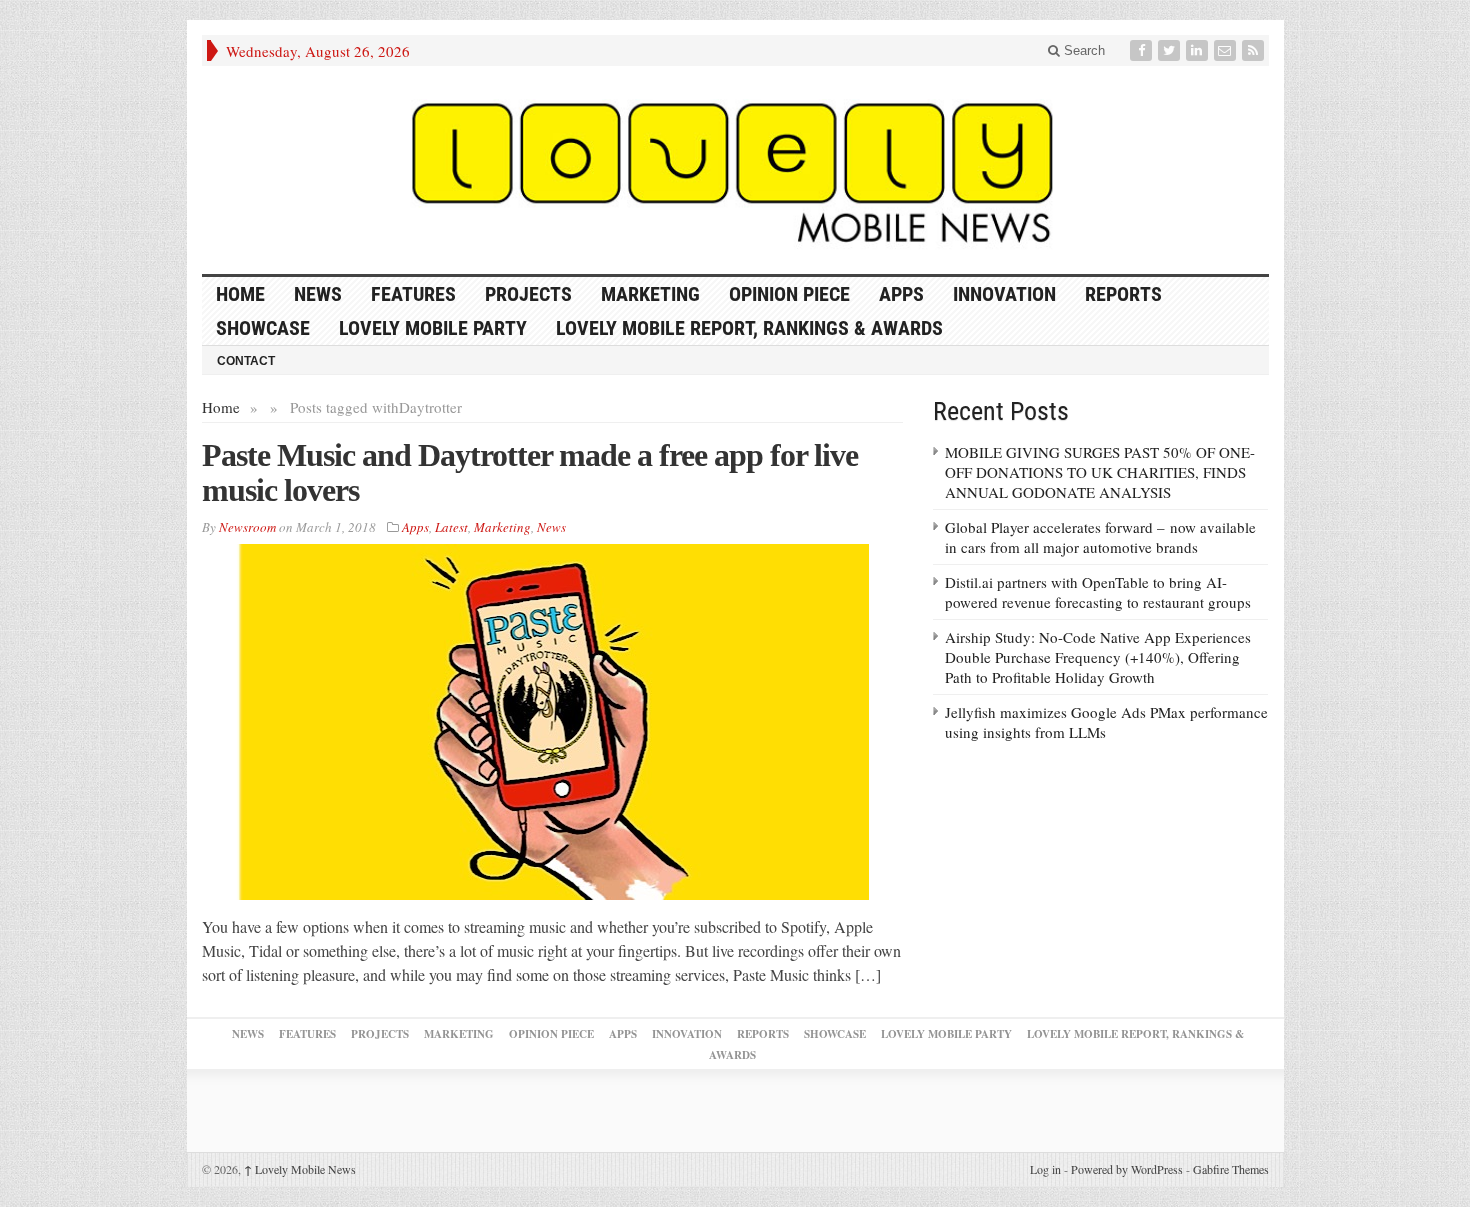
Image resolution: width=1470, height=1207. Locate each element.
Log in (1045, 1169)
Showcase (263, 328)
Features (413, 294)
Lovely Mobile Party (433, 328)
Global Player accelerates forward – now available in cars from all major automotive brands (1100, 537)
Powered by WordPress (1127, 1169)
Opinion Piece (789, 294)
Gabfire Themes (1231, 1169)
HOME (240, 294)
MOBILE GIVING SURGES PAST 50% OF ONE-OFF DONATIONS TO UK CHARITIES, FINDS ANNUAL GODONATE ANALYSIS (1100, 472)
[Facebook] (1143, 50)
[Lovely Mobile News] (735, 170)
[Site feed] (1255, 50)
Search (1082, 50)
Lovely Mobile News (300, 1169)
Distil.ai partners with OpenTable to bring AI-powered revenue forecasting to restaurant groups (1098, 592)
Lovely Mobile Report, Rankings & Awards (749, 328)
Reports (1123, 294)
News (318, 294)
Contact (246, 361)
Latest (451, 527)
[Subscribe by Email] (1227, 50)
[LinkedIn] (1199, 50)
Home (221, 407)
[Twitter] (1171, 50)
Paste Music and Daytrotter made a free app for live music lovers (530, 472)
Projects (528, 294)
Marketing (650, 294)
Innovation (1004, 294)
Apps (901, 294)
